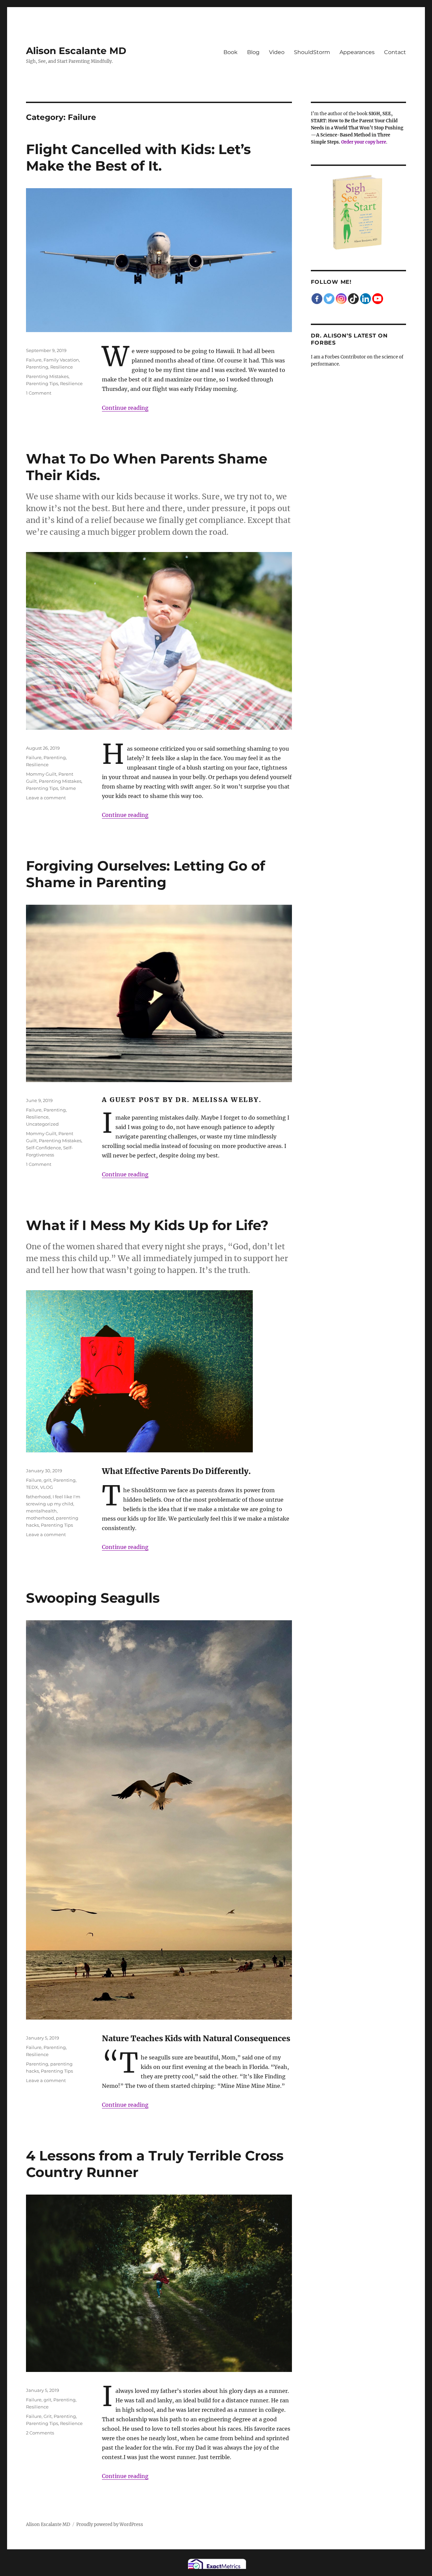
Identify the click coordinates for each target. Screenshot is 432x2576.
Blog (253, 52)
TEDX (32, 1487)
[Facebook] (317, 299)
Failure (34, 360)
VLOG (47, 1487)
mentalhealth (41, 1511)
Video (277, 52)
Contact (395, 52)
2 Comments (40, 2433)
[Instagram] (341, 299)
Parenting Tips (42, 383)
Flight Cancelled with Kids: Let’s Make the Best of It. (138, 157)
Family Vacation (61, 360)
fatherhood (38, 1497)
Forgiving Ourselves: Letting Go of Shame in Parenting (145, 874)
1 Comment (39, 393)
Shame (68, 788)
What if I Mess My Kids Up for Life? (147, 1225)
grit (47, 1480)
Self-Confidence (44, 1148)
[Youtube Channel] (378, 299)
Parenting (37, 367)
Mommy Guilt (41, 774)
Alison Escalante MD (76, 51)
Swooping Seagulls (93, 1598)
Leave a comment (46, 798)
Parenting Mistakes (47, 376)
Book (231, 52)
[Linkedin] (366, 299)
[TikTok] (353, 299)
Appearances (357, 52)
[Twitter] (329, 299)
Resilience (62, 367)
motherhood (40, 1518)
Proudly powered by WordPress (110, 2524)
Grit (48, 2416)
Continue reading (125, 408)
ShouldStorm (312, 52)
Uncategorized (42, 1124)
